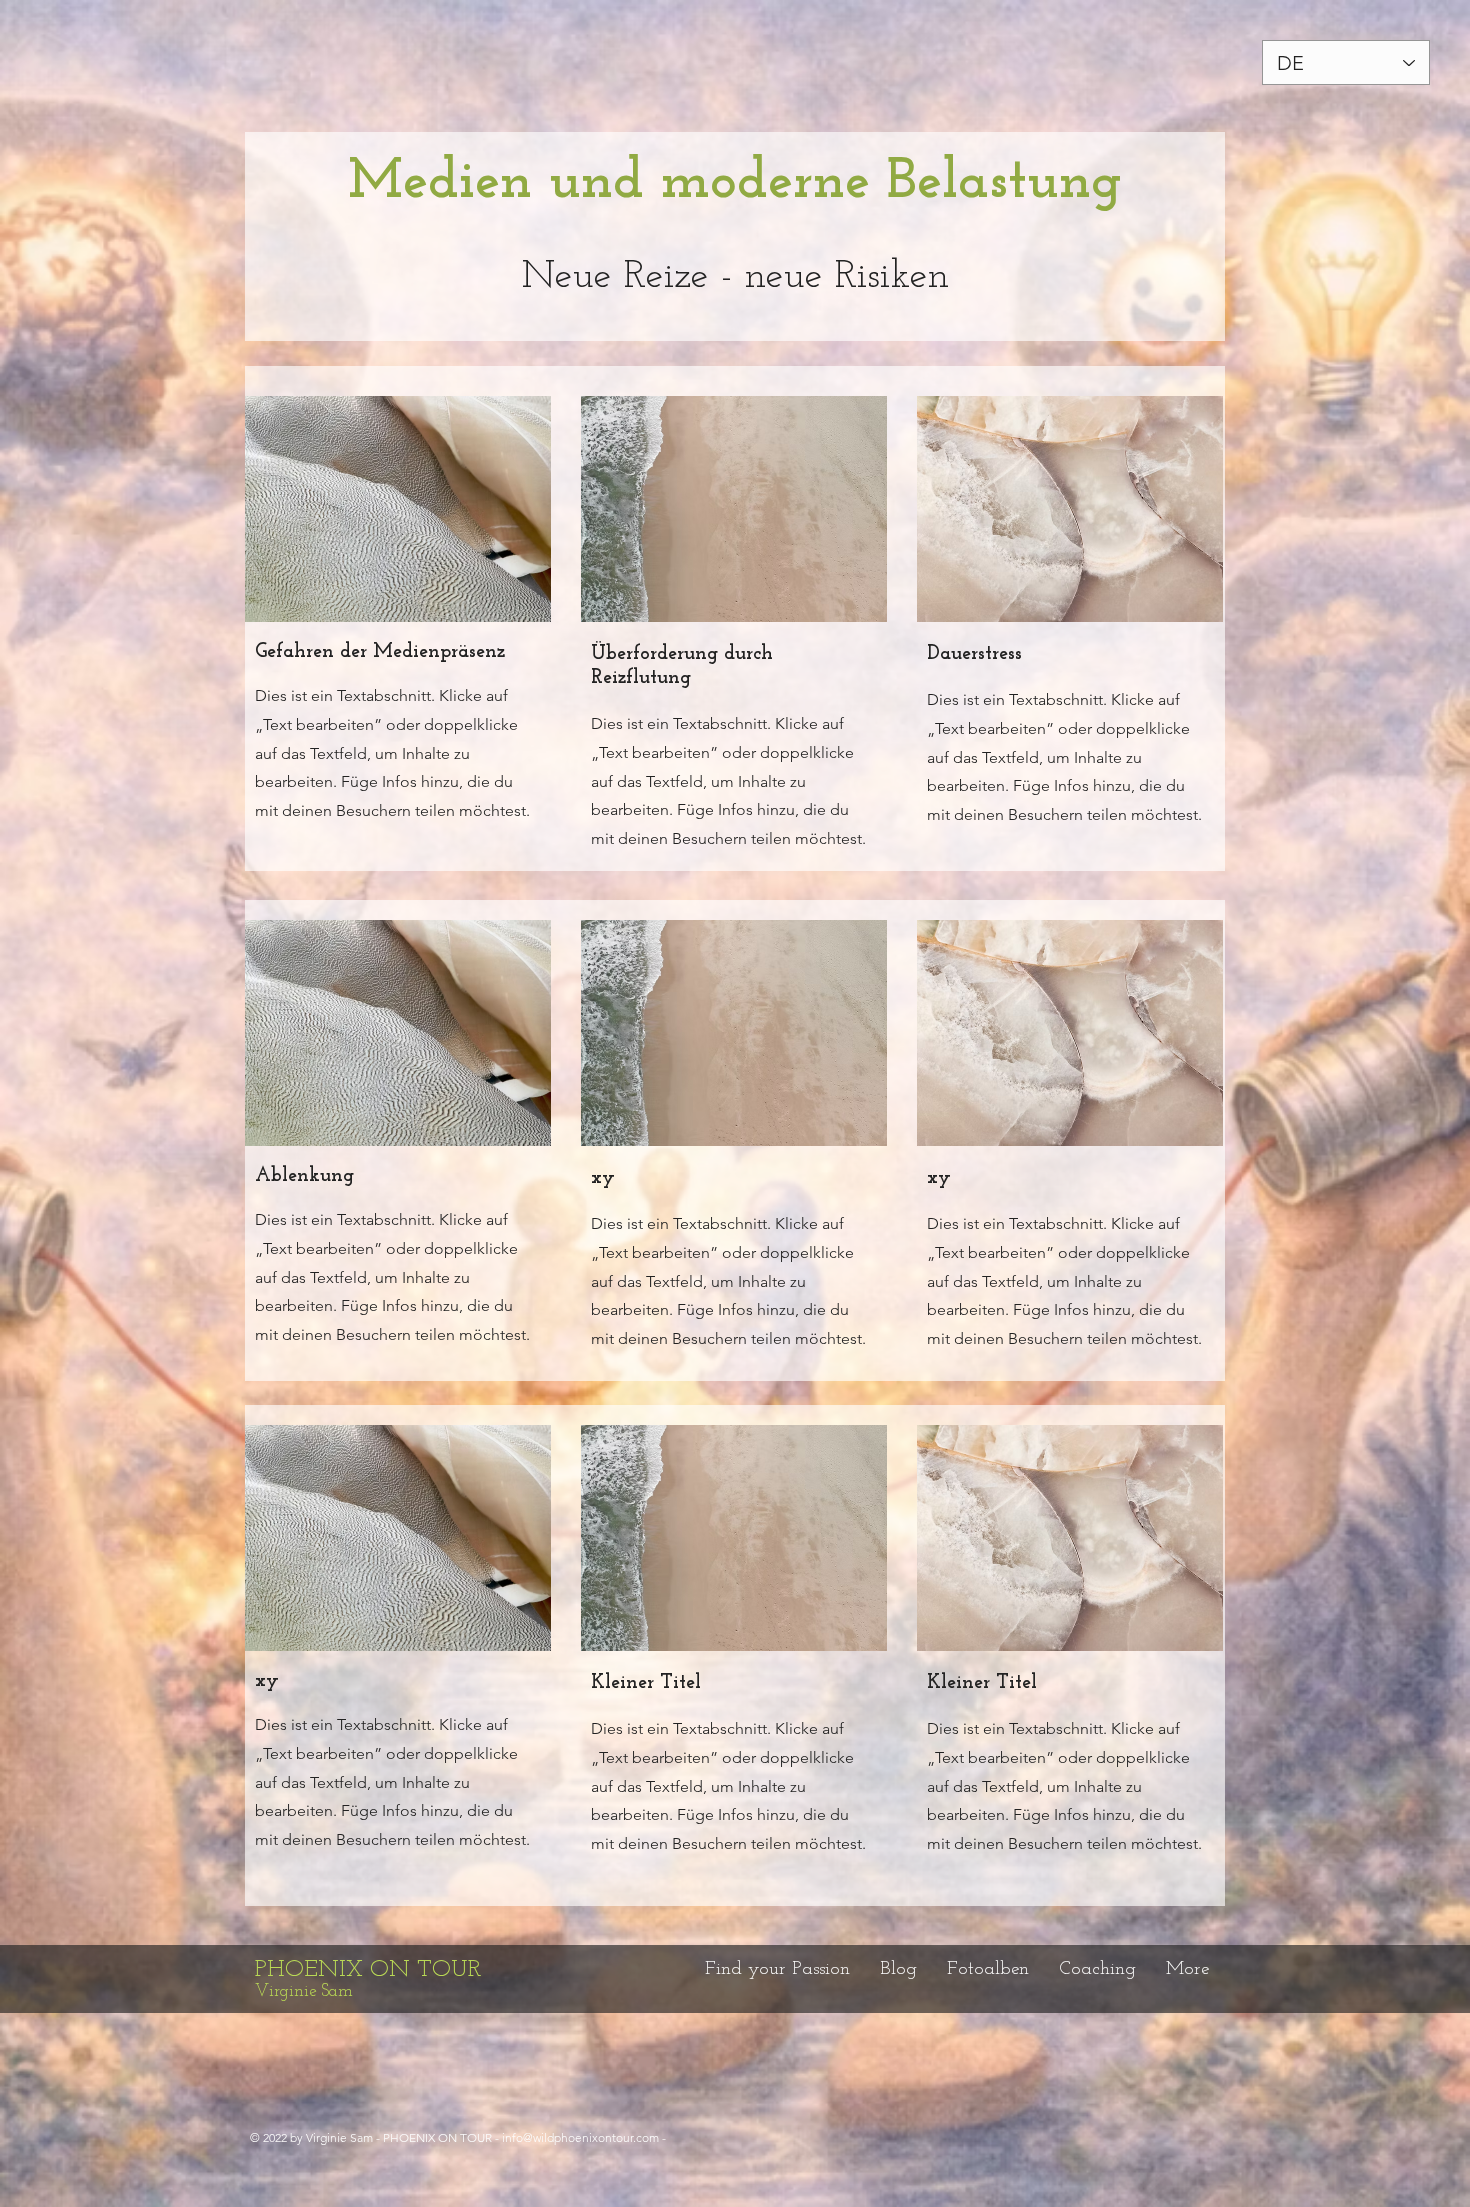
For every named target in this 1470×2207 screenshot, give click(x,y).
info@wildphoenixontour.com (580, 2137)
